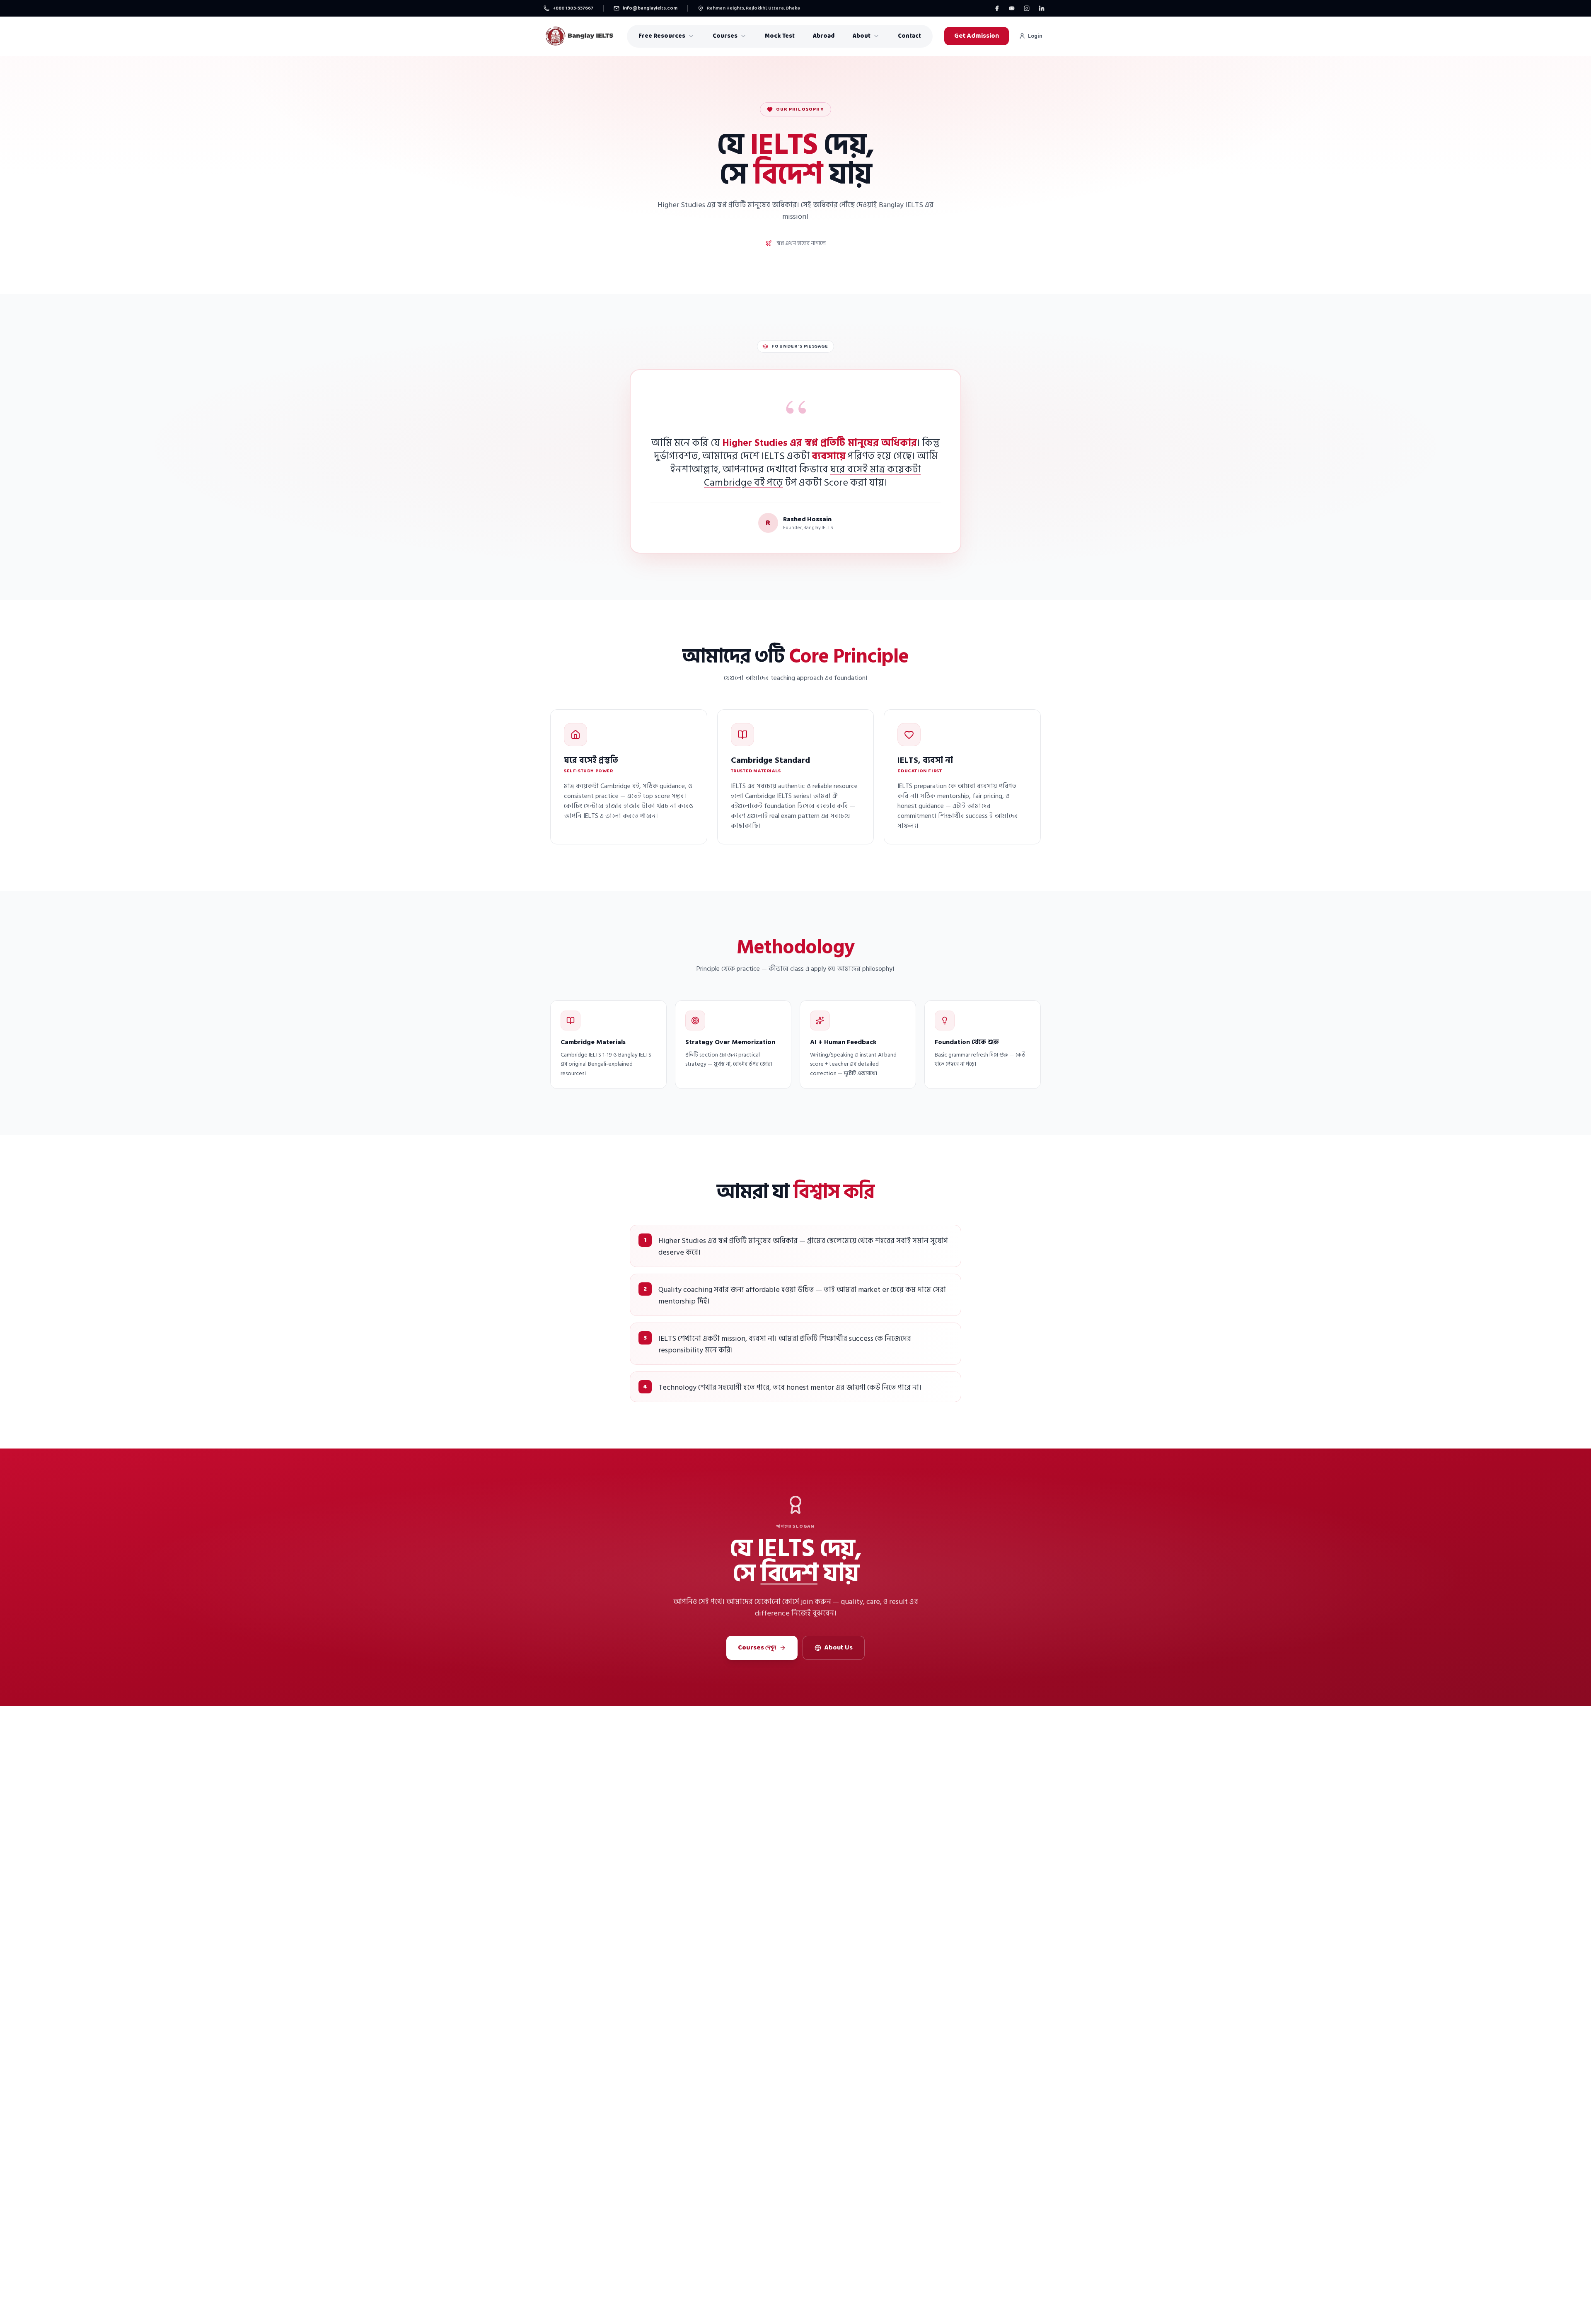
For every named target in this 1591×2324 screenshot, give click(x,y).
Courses (725, 36)
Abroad (824, 36)
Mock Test (780, 36)
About (862, 36)
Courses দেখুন (757, 1648)
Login (1035, 36)
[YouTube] (1012, 8)
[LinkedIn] (1042, 8)
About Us (839, 1648)
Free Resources (662, 36)
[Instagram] (1027, 8)
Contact (909, 36)
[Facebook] (997, 8)
